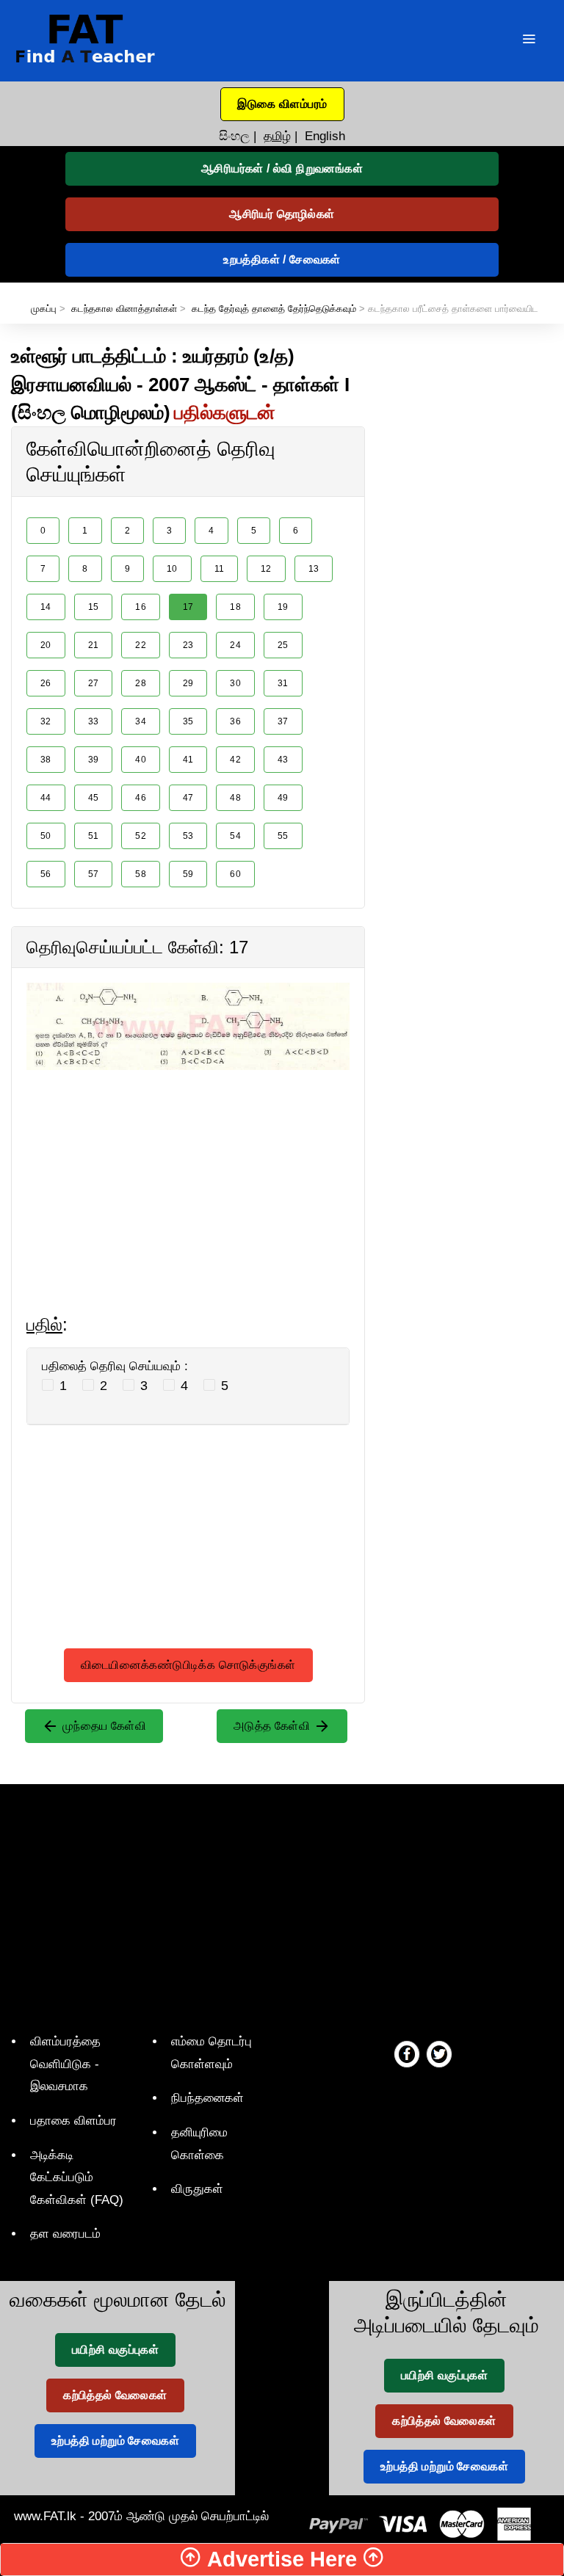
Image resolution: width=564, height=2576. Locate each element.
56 (46, 874)
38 (46, 760)
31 (283, 683)
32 (46, 721)
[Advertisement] (188, 1173)
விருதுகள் (197, 2189)
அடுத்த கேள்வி (274, 1726)
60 (235, 874)
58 (141, 874)
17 (188, 607)
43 (283, 760)
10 (172, 569)
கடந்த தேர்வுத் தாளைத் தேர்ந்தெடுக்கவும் (274, 309)
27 (94, 683)
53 (188, 836)
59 (188, 874)
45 (94, 798)
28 (141, 683)
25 (283, 645)
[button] (282, 104)
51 (94, 836)
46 (141, 798)
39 (94, 760)
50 (46, 836)
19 (283, 607)
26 (46, 683)
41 (188, 760)
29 (188, 683)
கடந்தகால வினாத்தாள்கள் (124, 309)
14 (46, 607)
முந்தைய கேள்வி (102, 1726)
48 (235, 798)
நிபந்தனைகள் (207, 2098)
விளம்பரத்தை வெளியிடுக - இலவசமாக (65, 2064)
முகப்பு (44, 309)
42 (235, 760)
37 (283, 721)
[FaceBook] (407, 2053)
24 (235, 645)
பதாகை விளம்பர (73, 2121)
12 (266, 569)
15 (94, 607)
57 (94, 874)
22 (141, 645)
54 (235, 836)
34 (141, 721)
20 (46, 645)
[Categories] (529, 41)
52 (141, 836)
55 (283, 836)
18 (235, 607)
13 (314, 569)
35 (188, 721)
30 (235, 683)
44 (46, 798)
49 (283, 798)
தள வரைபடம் (65, 2234)
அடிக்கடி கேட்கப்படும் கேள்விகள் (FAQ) (77, 2177)
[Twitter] (439, 2053)
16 (141, 607)
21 (94, 645)
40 (141, 760)
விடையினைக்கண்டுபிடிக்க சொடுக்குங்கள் (188, 1665)
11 (220, 569)
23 (188, 645)
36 (235, 721)
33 (94, 721)
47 (188, 798)
